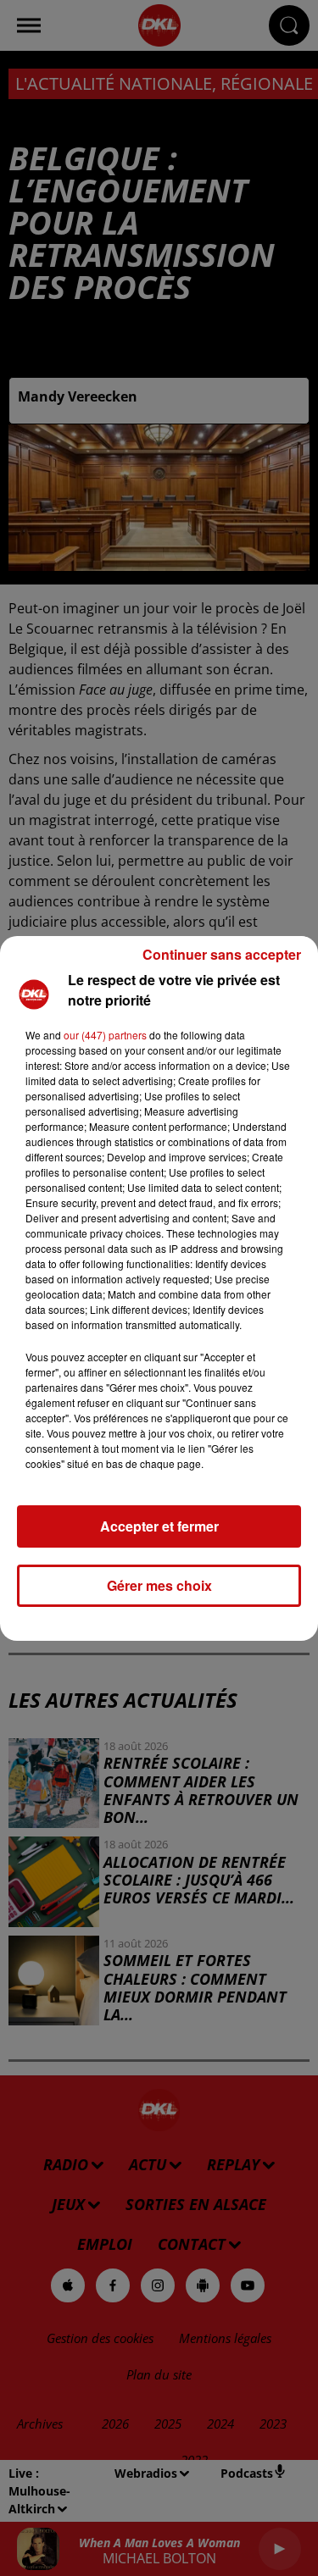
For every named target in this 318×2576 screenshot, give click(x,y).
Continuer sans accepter (222, 954)
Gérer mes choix (159, 1585)
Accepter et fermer (159, 1526)
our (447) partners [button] (105, 1035)
